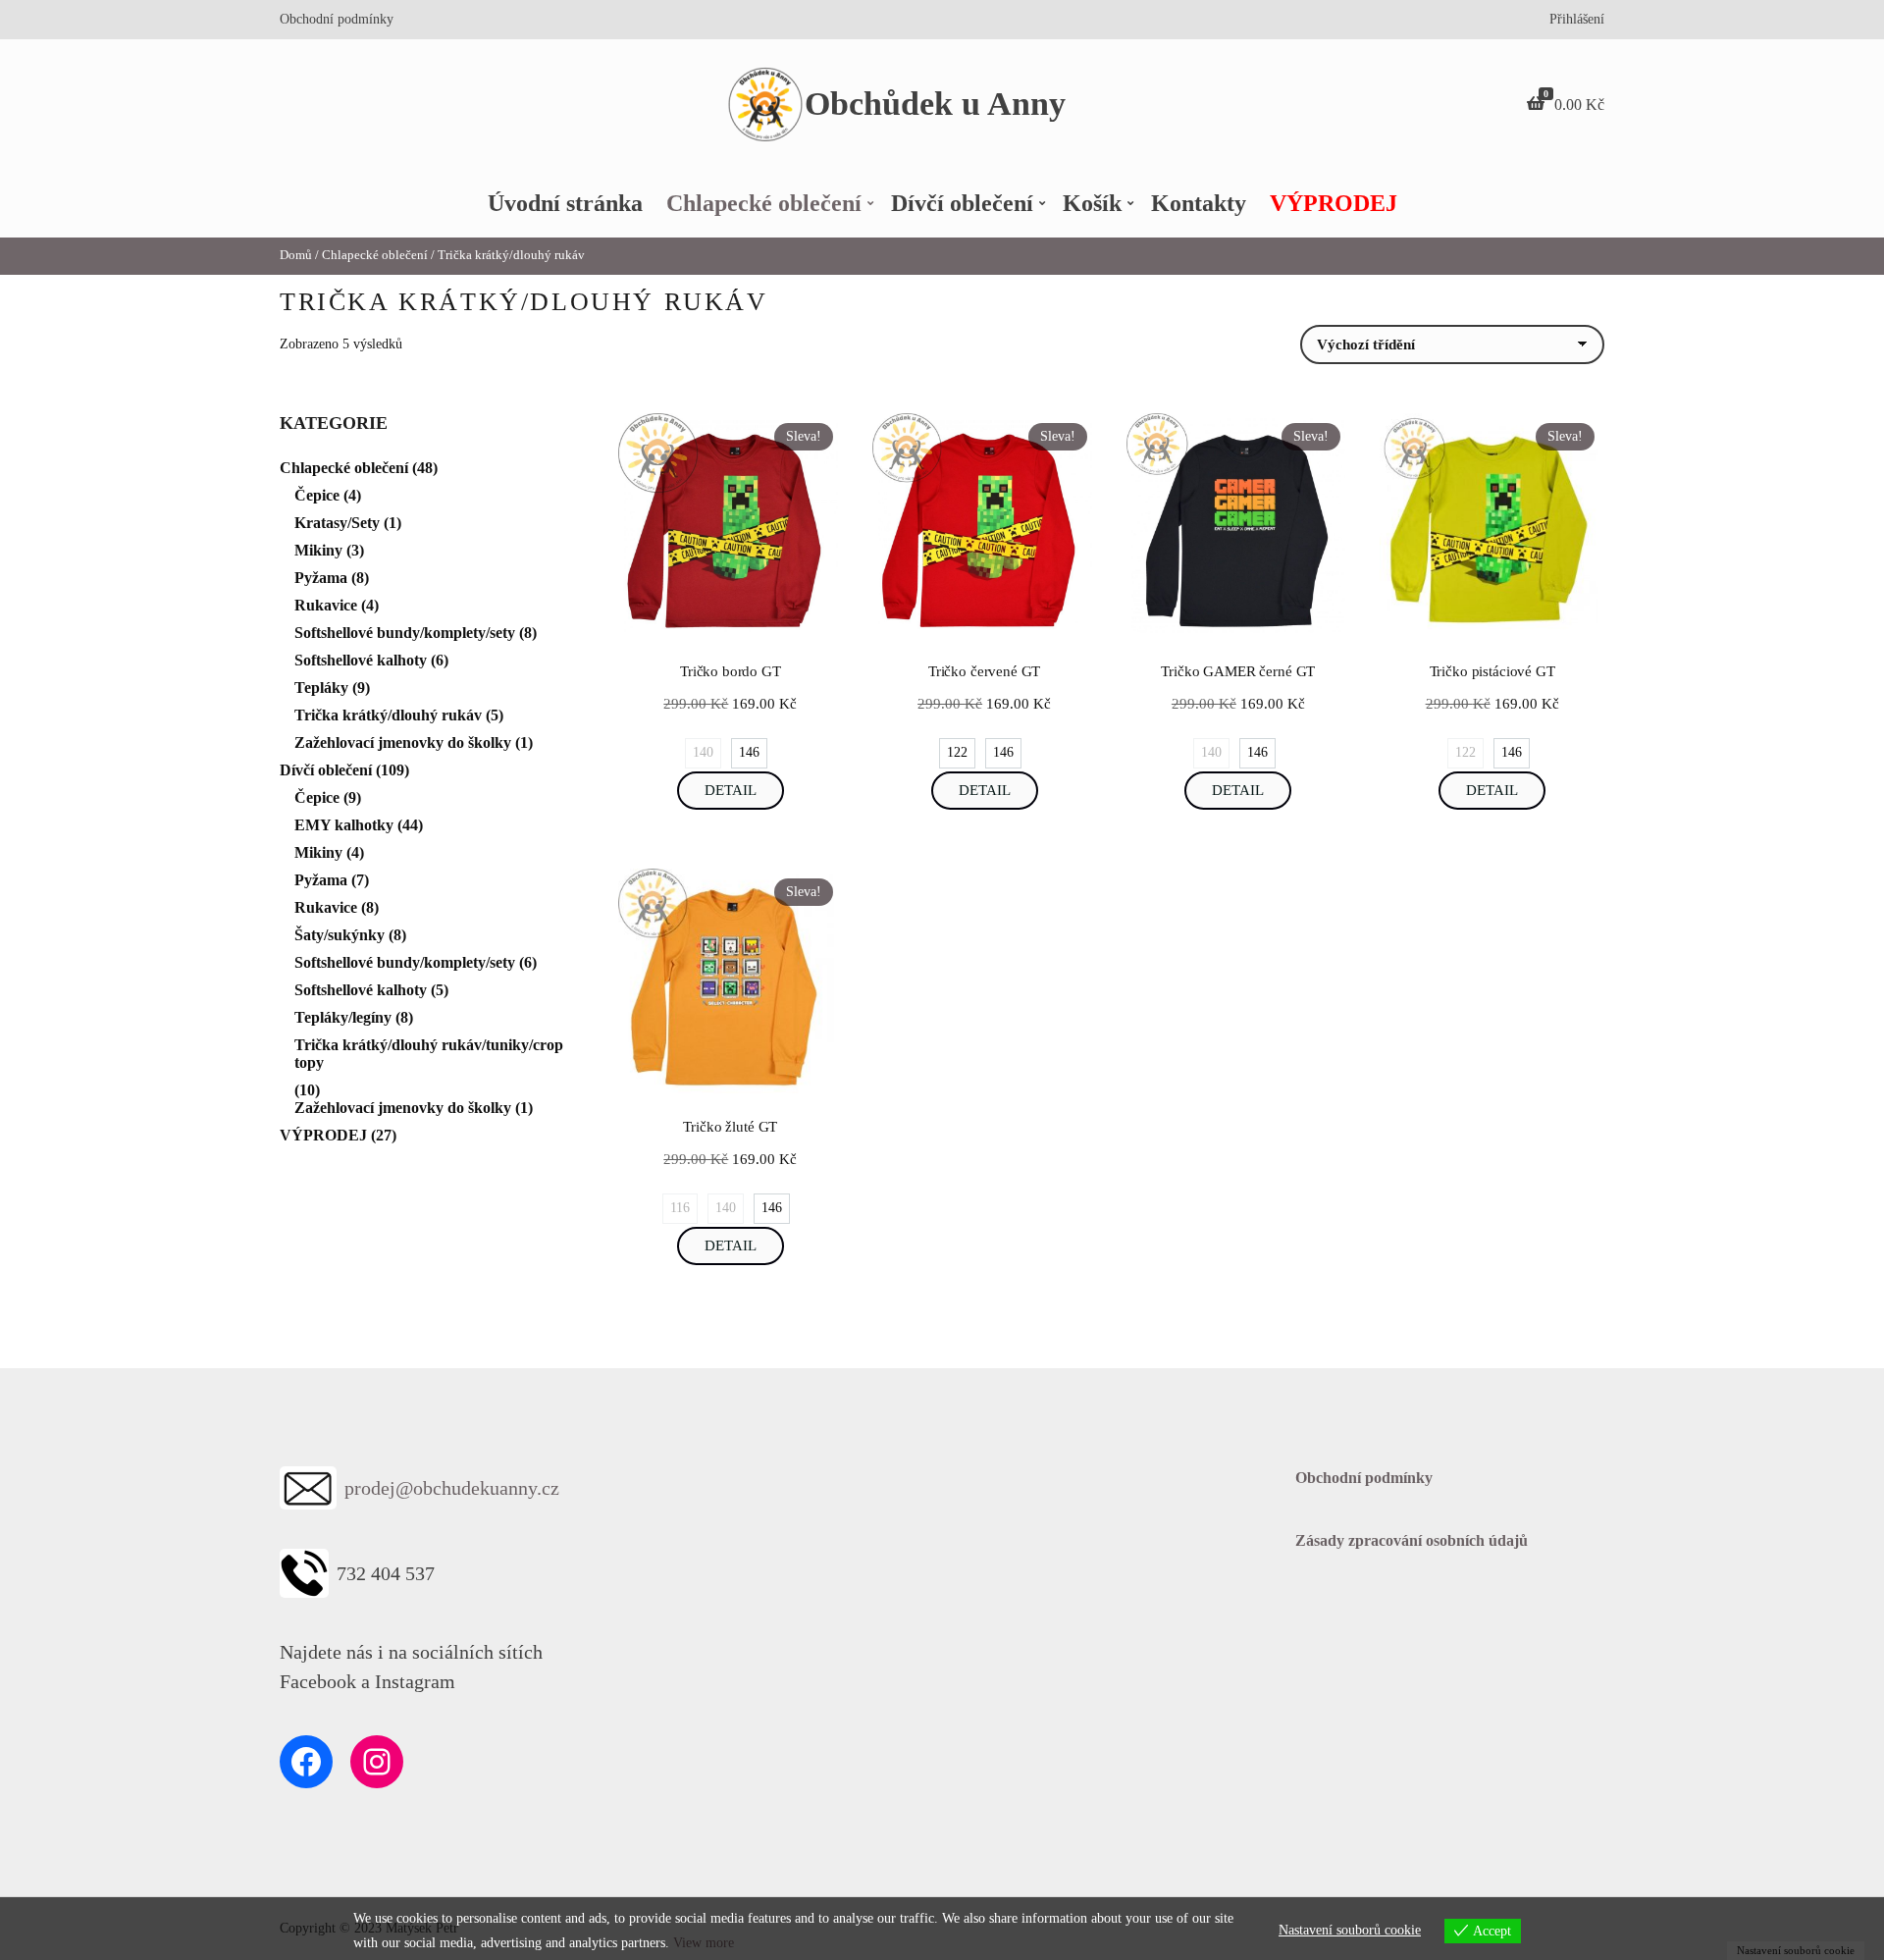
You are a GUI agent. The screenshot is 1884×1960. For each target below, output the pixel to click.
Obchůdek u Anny (935, 104)
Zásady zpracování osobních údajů (1412, 1540)
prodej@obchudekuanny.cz (452, 1488)
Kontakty (1199, 203)
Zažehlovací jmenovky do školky (403, 742)
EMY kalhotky (344, 825)
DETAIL (731, 790)
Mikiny (318, 550)
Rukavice (326, 605)
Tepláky (321, 688)
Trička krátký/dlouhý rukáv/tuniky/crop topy (429, 1054)
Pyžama (321, 578)
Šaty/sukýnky (340, 935)
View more (704, 1943)
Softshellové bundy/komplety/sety (405, 633)
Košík (1092, 203)
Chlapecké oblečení (764, 203)
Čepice (317, 495)
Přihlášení (1577, 19)
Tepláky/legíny (343, 1017)
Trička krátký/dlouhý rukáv (388, 715)
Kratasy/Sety (337, 523)
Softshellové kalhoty (361, 660)
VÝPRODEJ (1334, 203)
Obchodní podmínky (337, 19)
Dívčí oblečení (962, 203)
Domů (296, 255)
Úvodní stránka (565, 203)
